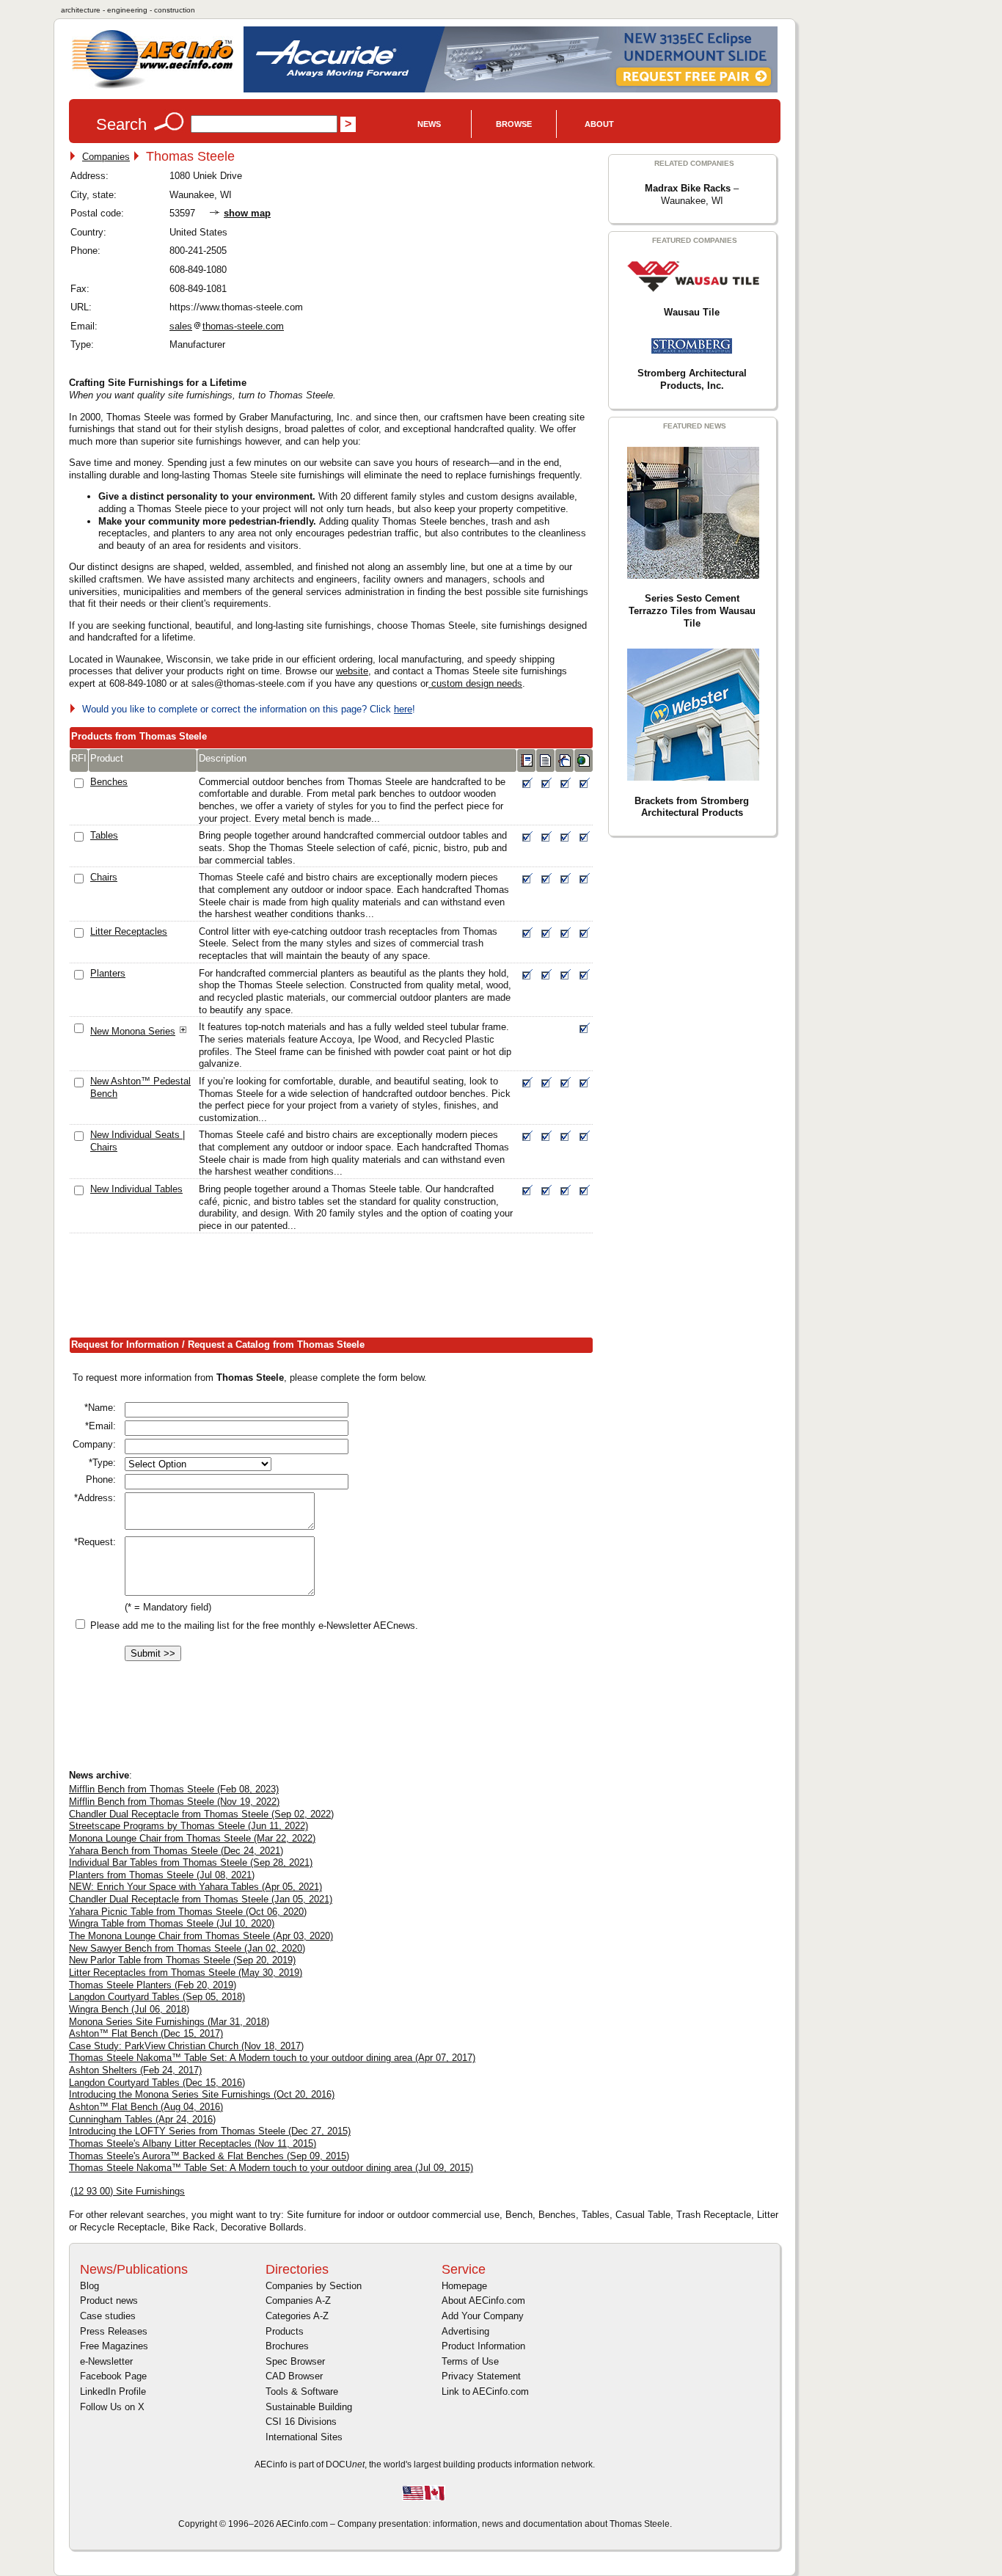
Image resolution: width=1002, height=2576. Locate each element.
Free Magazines (114, 2346)
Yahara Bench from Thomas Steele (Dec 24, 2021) (176, 1851)
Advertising (465, 2331)
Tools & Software (302, 2391)
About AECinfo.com (483, 2300)
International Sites (304, 2437)
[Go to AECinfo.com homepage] (153, 87)
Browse (514, 124)
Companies (106, 157)
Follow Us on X (112, 2407)
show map (247, 213)
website (352, 671)
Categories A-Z (297, 2316)
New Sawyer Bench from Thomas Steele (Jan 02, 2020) (187, 1948)
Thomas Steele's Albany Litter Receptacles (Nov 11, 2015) (193, 2143)
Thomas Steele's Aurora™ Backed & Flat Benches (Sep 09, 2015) (209, 2156)
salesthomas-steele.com (227, 326)
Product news (109, 2300)
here (403, 709)
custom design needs (475, 683)
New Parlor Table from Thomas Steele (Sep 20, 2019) (182, 1960)
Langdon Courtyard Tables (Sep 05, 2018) (157, 1997)
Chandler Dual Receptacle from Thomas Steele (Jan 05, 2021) (201, 1899)
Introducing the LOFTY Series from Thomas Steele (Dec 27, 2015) (210, 2131)
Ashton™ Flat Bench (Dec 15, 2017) (146, 2033)
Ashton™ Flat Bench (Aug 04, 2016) (146, 2107)
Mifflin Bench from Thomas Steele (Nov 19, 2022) (174, 1802)
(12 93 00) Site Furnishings (128, 2191)
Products (285, 2331)
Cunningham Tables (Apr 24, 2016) (142, 2119)
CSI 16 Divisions (301, 2422)
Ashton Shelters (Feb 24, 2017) (135, 2070)
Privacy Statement (481, 2376)
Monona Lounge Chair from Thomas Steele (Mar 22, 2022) (192, 1838)
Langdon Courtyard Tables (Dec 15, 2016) (157, 2083)
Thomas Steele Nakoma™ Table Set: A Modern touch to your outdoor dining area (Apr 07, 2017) (272, 2058)
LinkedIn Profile (113, 2391)
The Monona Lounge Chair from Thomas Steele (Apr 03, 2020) (201, 1936)
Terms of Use (470, 2361)
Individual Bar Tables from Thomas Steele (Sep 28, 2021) (191, 1862)
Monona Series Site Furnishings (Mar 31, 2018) (169, 2022)
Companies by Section (314, 2286)
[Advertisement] (336, 1288)
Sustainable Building (309, 2407)
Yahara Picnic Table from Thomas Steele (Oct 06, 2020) (188, 1912)
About (599, 124)
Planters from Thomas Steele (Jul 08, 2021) (162, 1875)
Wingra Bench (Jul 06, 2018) (129, 2009)
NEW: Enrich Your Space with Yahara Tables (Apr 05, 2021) (195, 1887)
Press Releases (114, 2331)
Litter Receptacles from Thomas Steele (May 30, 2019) (186, 1973)
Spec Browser (295, 2361)
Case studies (108, 2316)
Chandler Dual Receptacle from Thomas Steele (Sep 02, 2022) (201, 1814)
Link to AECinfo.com (485, 2391)
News (429, 124)
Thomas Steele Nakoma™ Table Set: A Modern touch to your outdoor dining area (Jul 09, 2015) (271, 2168)
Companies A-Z (298, 2300)
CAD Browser (294, 2376)
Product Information (483, 2346)
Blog (89, 2286)
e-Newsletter (106, 2361)
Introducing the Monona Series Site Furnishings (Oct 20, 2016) (202, 2094)
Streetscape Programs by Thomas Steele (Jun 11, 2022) (189, 1826)
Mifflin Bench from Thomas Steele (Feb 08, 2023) (174, 1789)
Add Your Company (483, 2316)
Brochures (287, 2346)
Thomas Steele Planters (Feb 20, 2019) (153, 1985)
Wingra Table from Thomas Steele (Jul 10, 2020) (172, 1923)
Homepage (464, 2286)
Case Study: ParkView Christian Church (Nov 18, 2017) (186, 2046)
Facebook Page (113, 2376)
